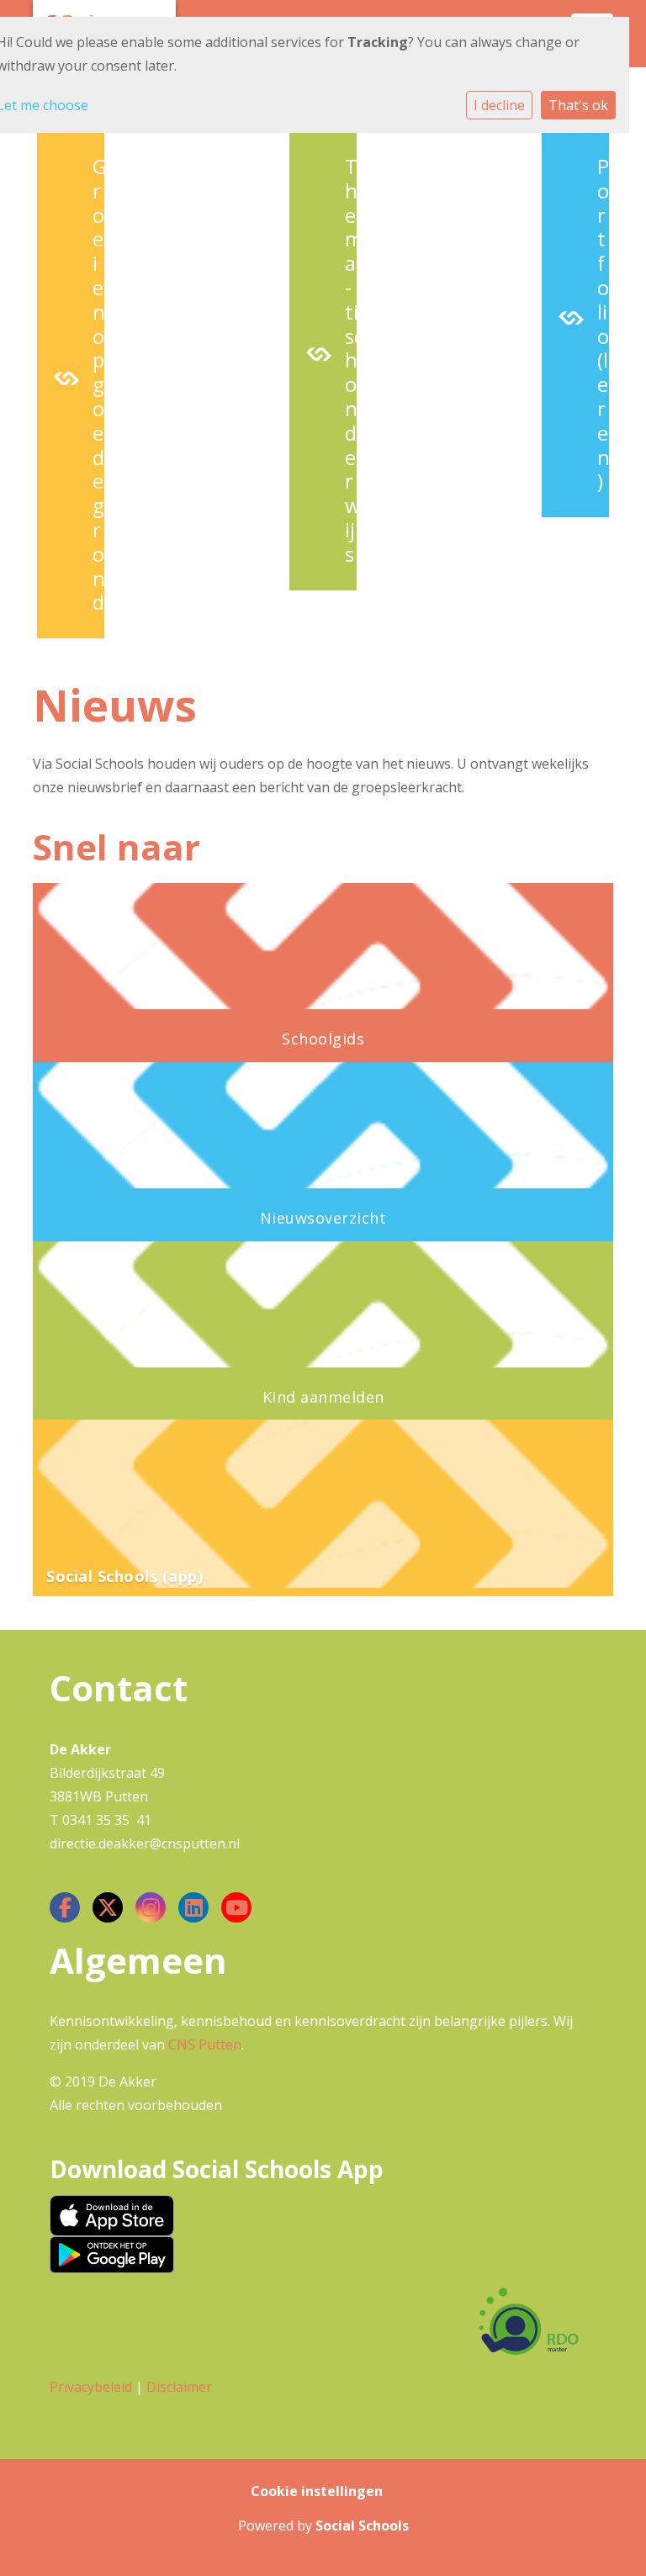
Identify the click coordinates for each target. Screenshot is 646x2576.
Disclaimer (179, 2387)
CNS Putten (205, 2044)
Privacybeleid (91, 2387)
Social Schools (362, 2526)
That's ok (578, 105)
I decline (499, 105)
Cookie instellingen (317, 2491)
